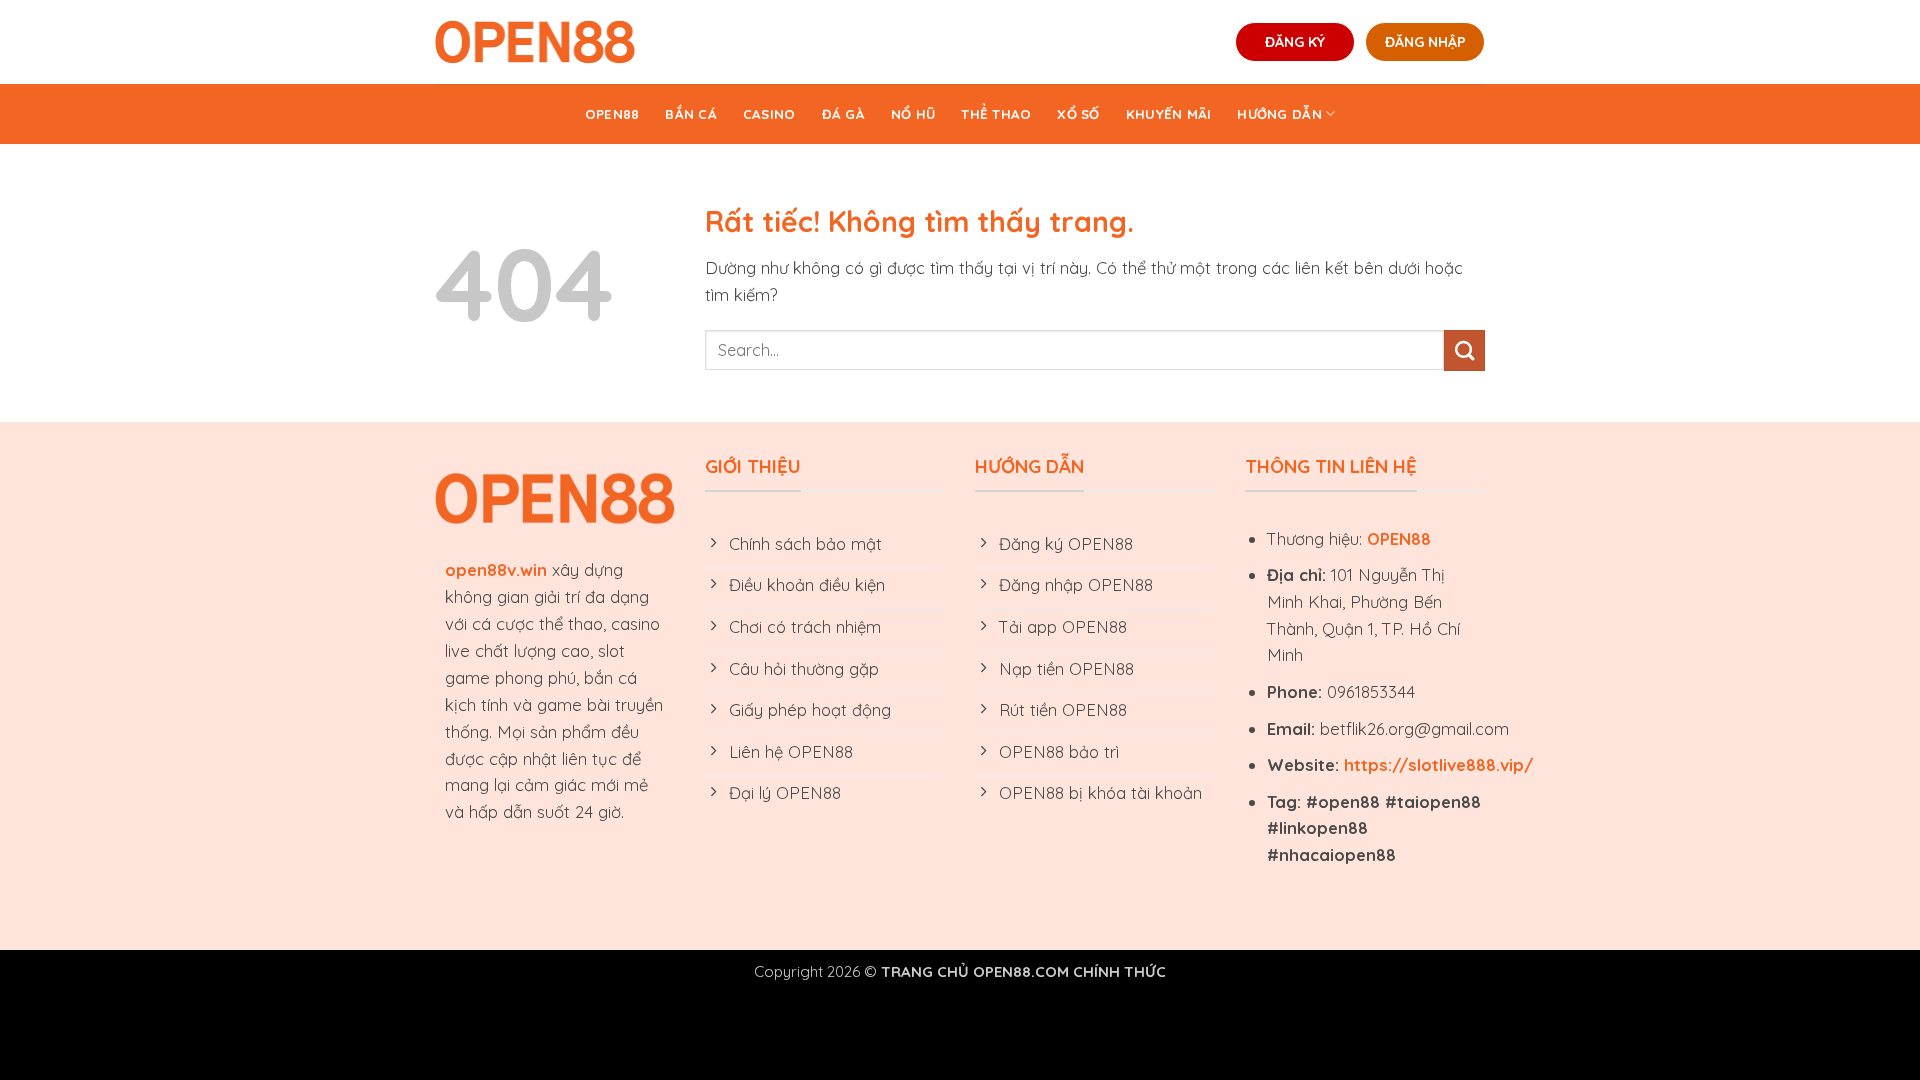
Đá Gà (843, 114)
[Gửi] (1464, 350)
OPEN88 (612, 114)
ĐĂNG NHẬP (1425, 42)
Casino (769, 114)
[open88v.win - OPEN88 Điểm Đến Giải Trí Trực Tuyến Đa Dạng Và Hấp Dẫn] (535, 42)
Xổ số (1078, 114)
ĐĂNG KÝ (1295, 42)
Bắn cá (691, 114)
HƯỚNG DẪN (1279, 114)
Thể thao (996, 114)
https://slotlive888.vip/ (1438, 764)
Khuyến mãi (1169, 114)
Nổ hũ (913, 114)
